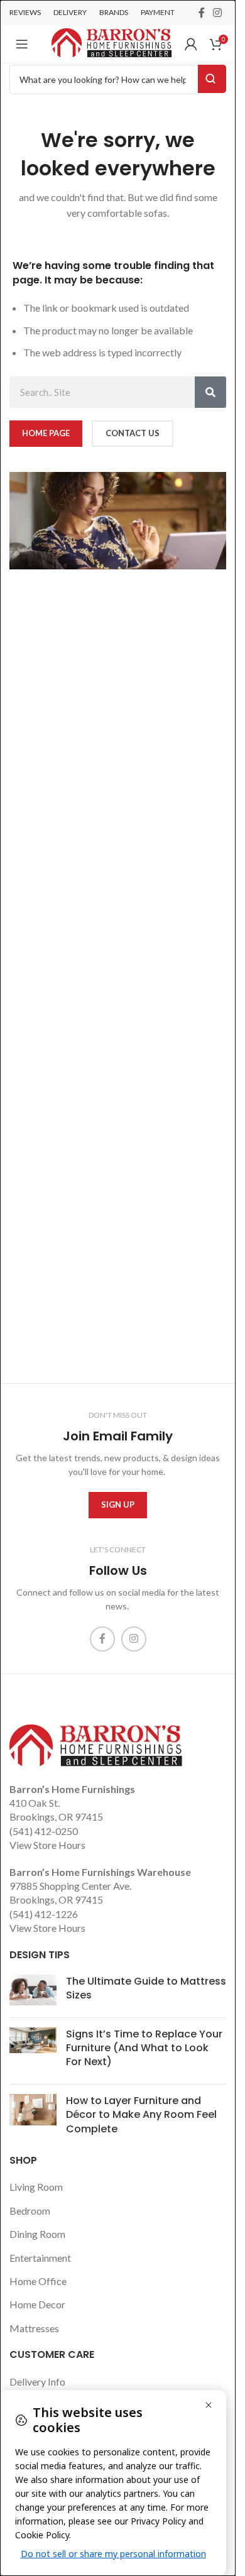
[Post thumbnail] (33, 1991)
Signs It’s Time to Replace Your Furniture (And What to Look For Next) (144, 2048)
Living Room (36, 2187)
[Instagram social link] (218, 13)
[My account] (191, 44)
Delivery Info (37, 2381)
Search (212, 79)
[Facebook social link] (202, 13)
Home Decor (37, 2304)
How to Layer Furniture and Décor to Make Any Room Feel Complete (141, 2115)
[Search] (210, 392)
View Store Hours (47, 1845)
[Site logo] (112, 42)
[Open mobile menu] (22, 44)
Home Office (38, 2281)
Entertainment (40, 2258)
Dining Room (37, 2234)
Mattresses (34, 2328)
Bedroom (30, 2211)
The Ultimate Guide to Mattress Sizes (146, 1988)
